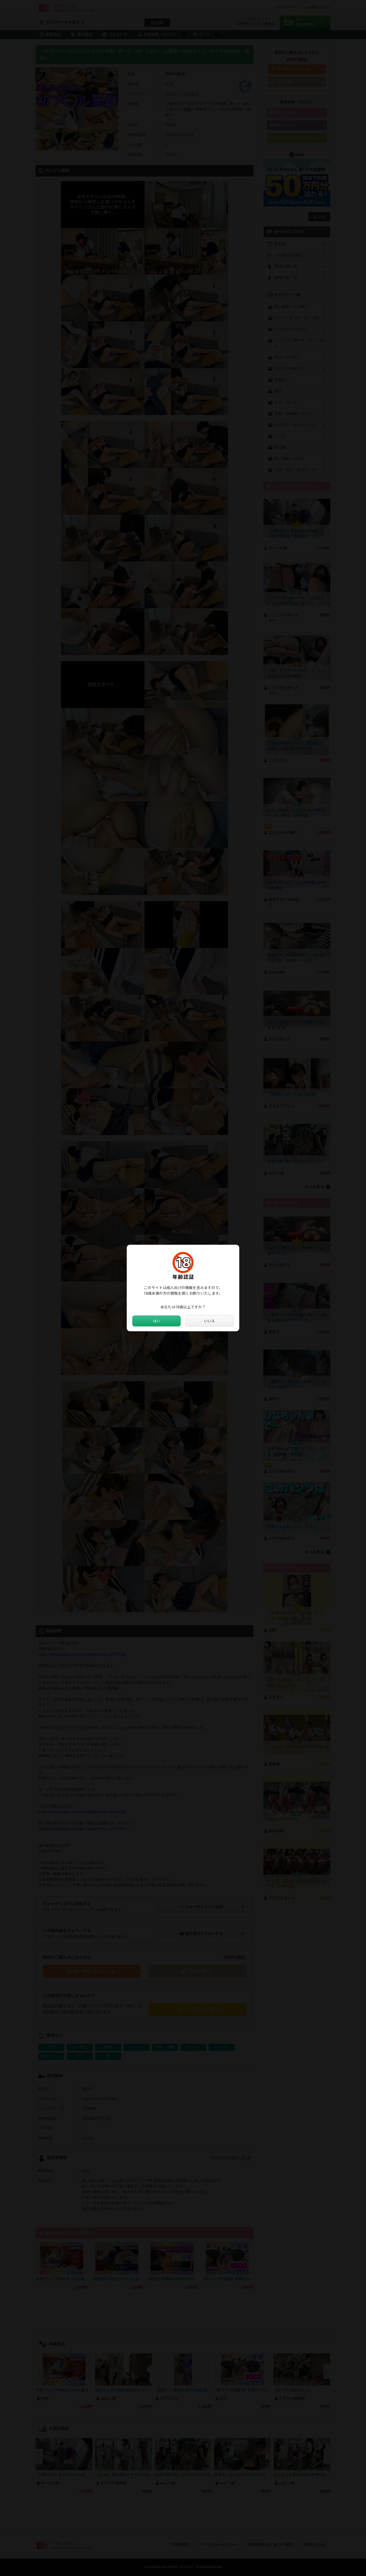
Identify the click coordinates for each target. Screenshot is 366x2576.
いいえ (210, 1321)
